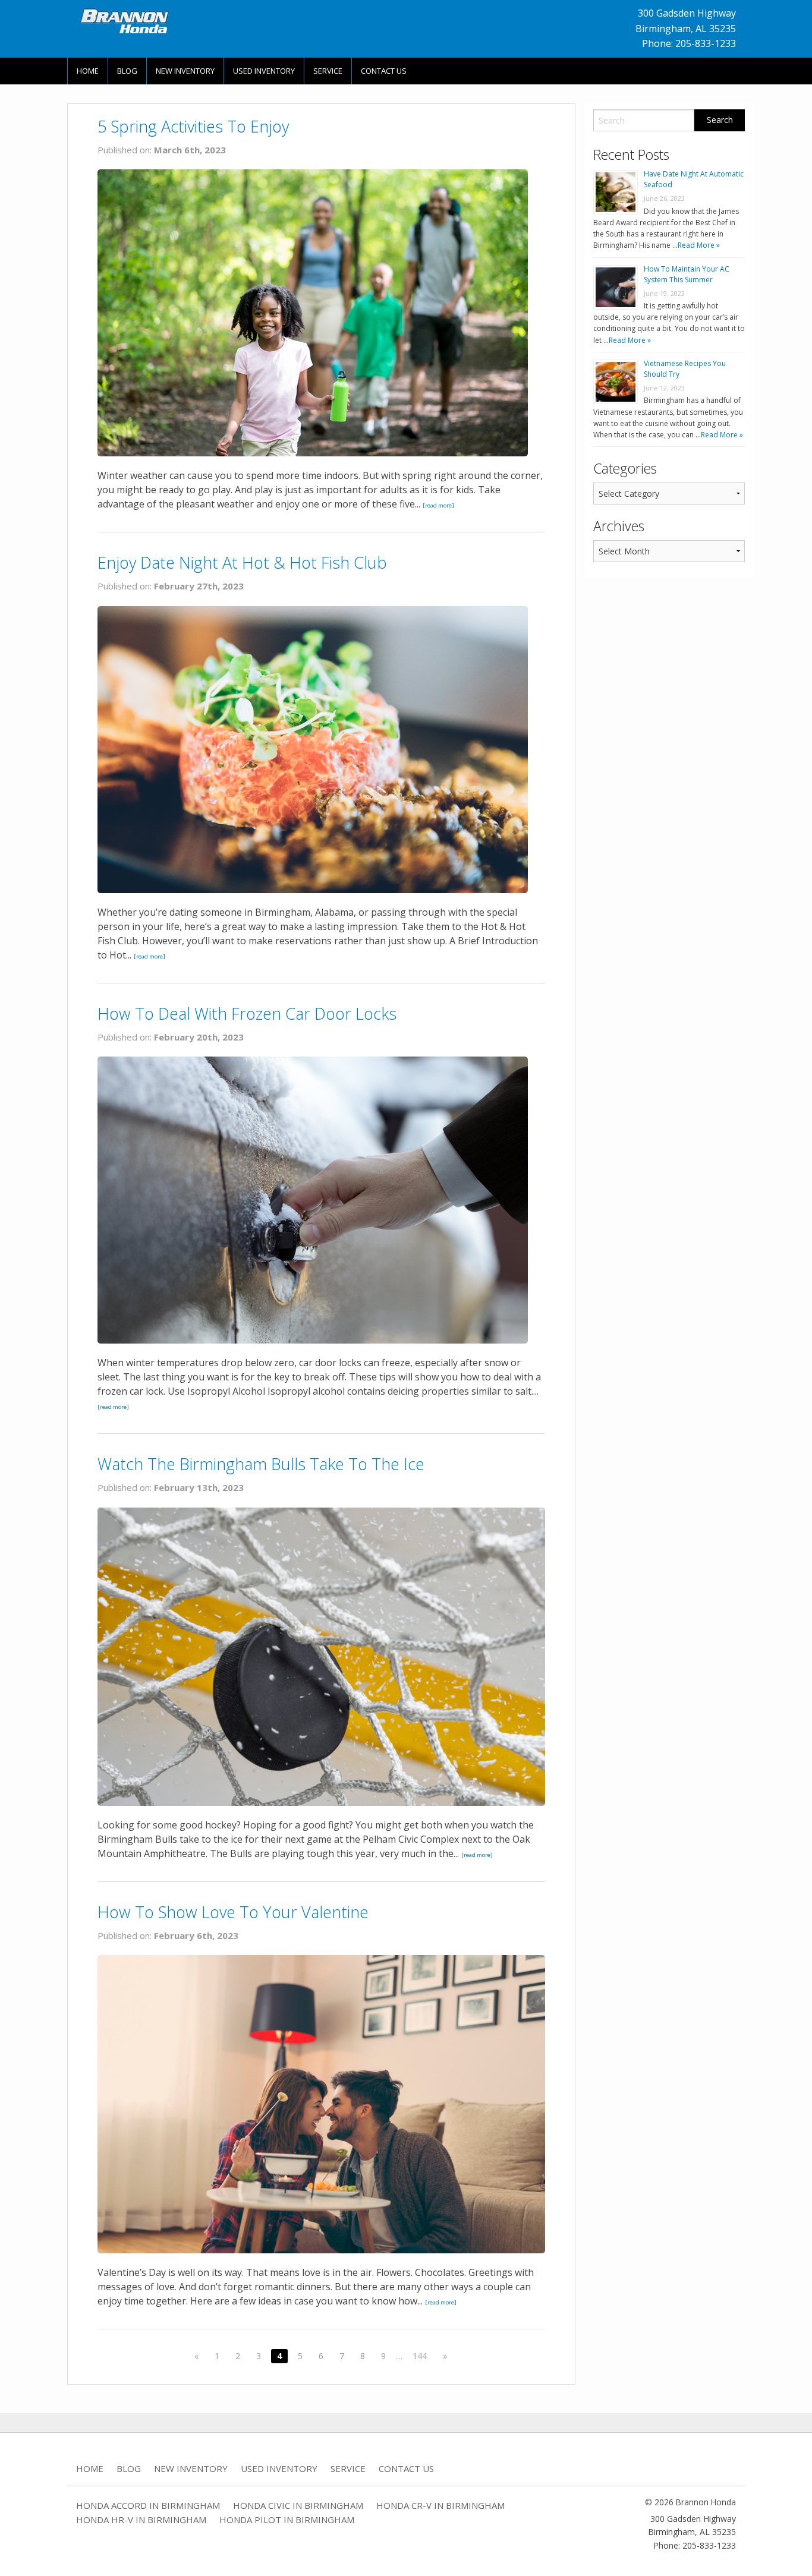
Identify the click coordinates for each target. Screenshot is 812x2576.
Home (88, 71)
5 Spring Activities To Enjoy (193, 126)
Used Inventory (264, 71)
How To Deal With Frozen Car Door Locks (247, 1013)
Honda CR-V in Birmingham (440, 2505)
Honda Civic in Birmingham (298, 2505)
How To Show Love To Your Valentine (233, 1912)
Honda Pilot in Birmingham (287, 2520)
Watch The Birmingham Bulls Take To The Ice (261, 1464)
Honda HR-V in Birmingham (141, 2520)
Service (328, 71)
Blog (127, 71)
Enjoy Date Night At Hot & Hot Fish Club (242, 562)
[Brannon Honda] (133, 21)
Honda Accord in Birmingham (148, 2505)
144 (420, 2356)
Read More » (699, 245)
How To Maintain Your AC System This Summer (687, 274)
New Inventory (185, 71)
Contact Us (384, 71)
